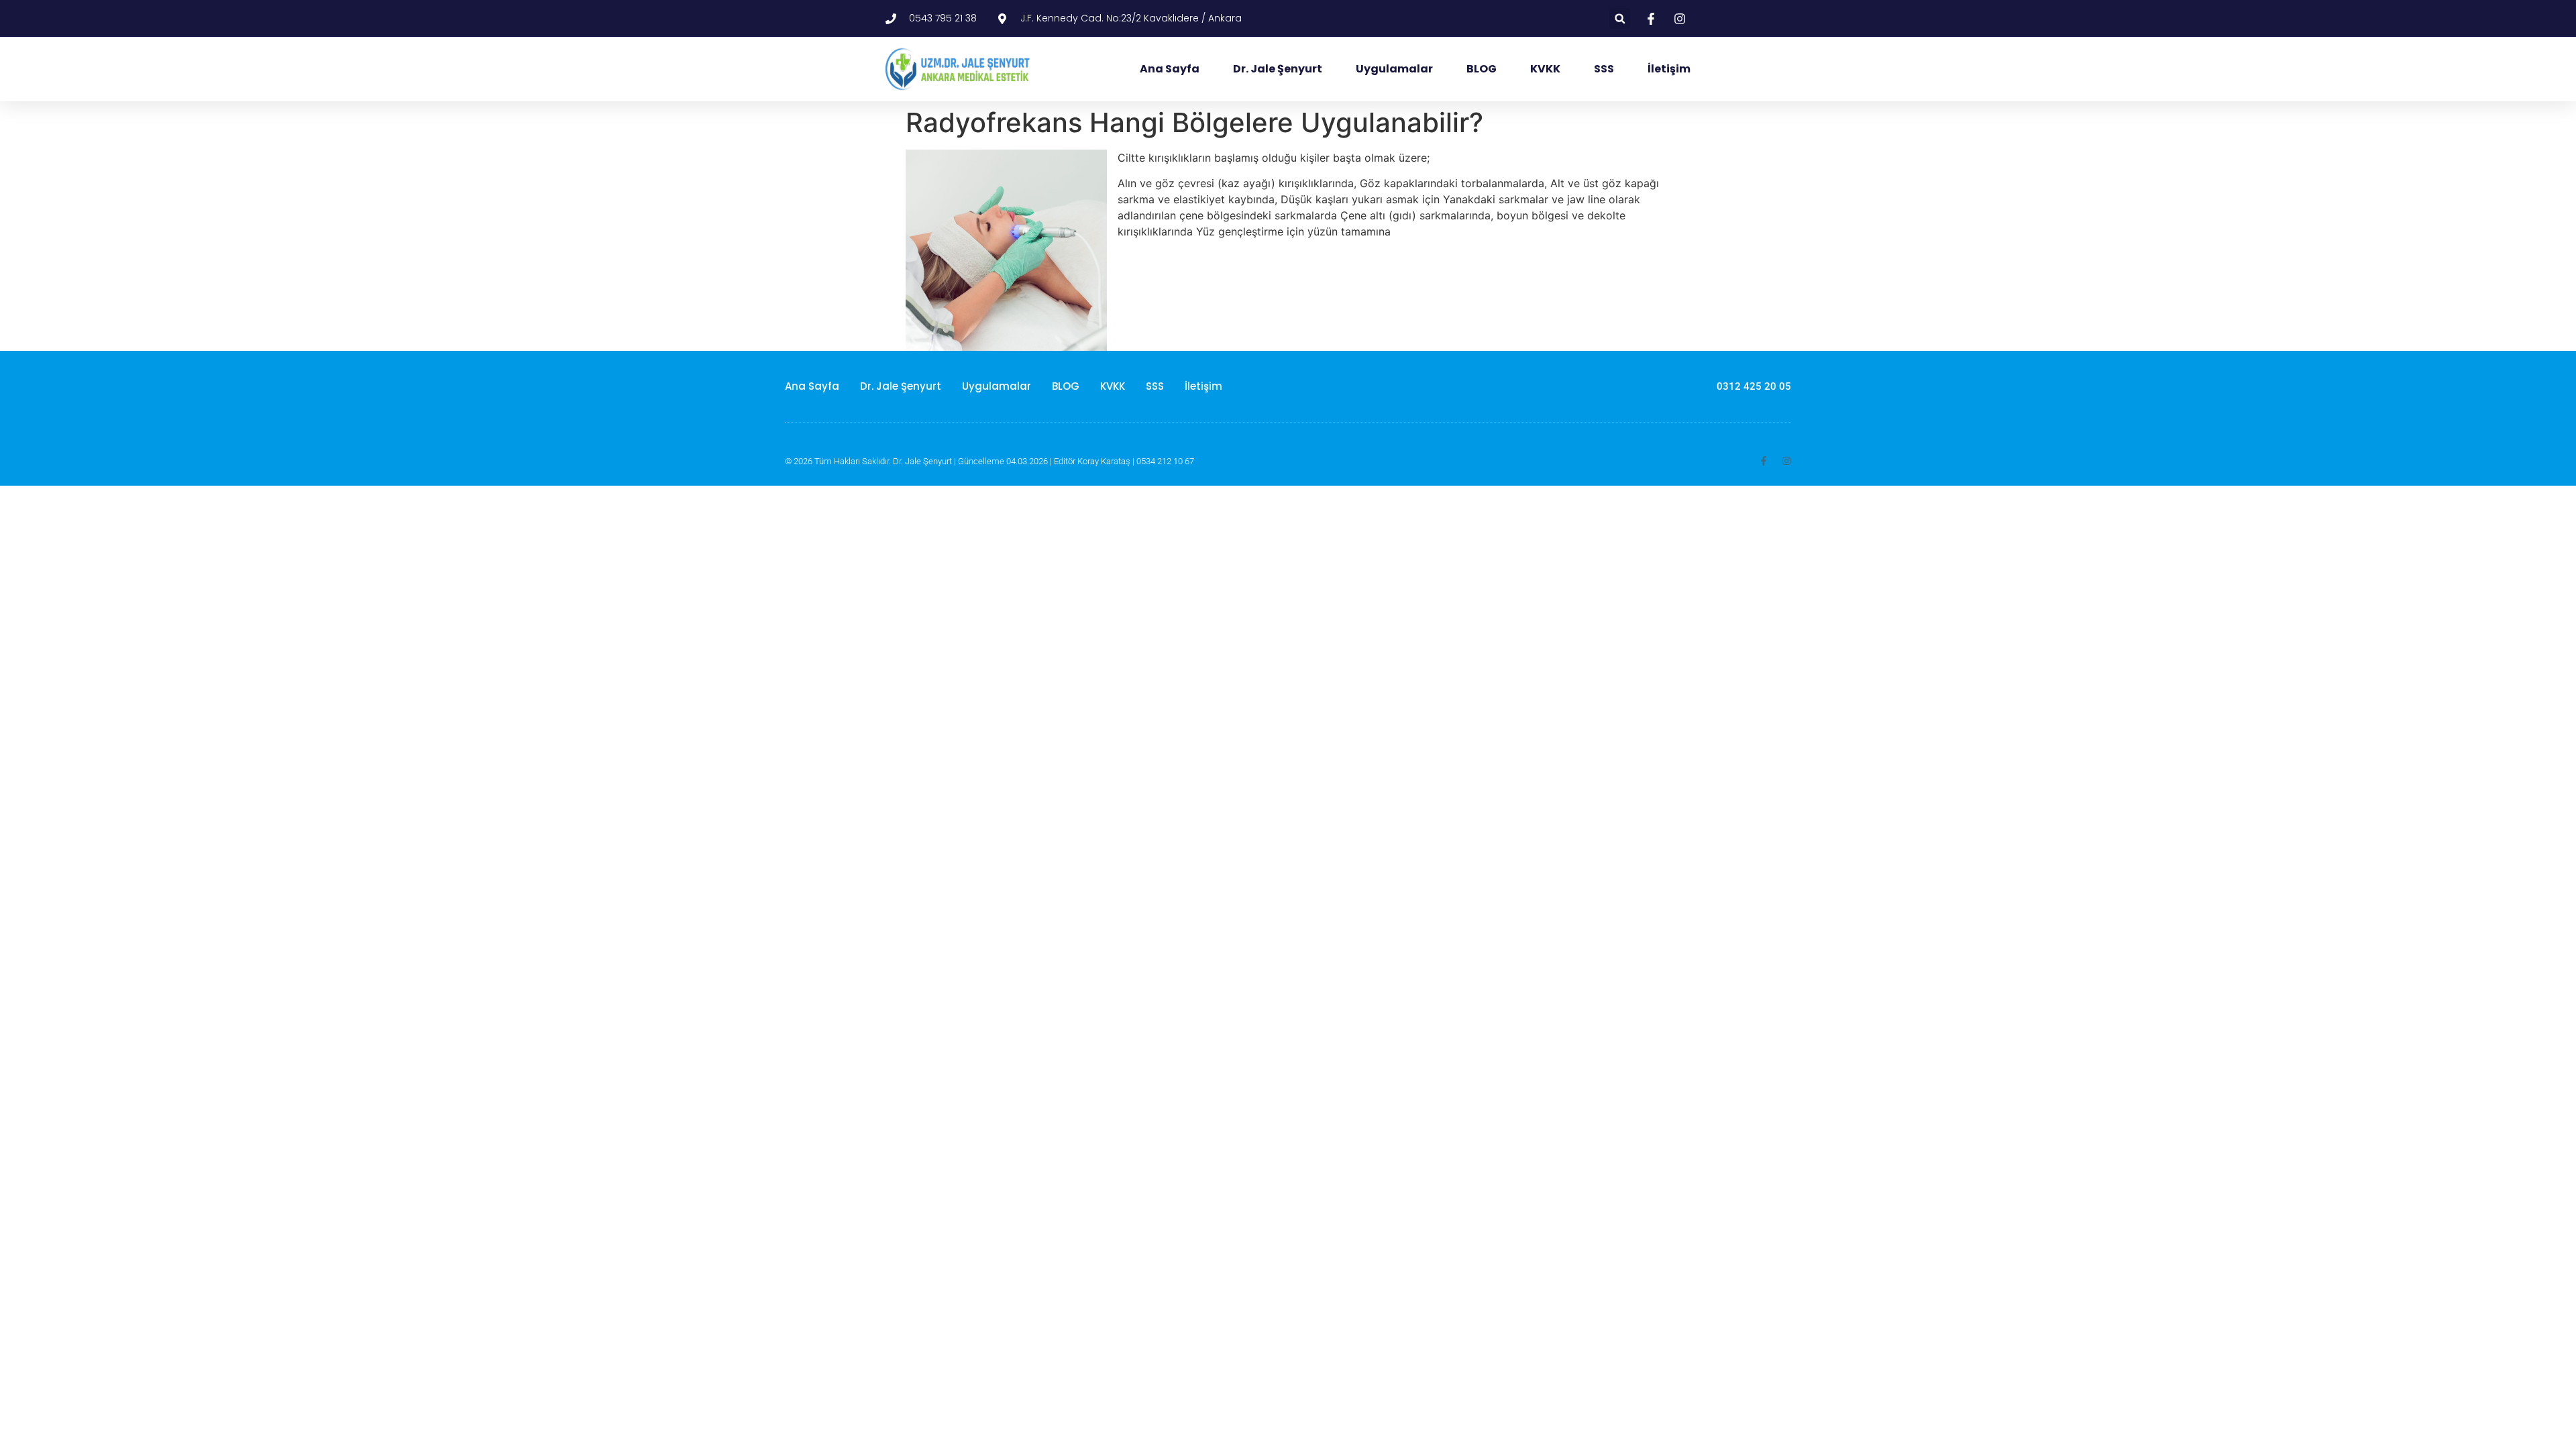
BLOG (1482, 69)
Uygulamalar (1394, 69)
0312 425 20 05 (1754, 386)
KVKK (1545, 69)
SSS (1604, 69)
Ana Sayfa (1170, 69)
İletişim (1669, 69)
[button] (1620, 18)
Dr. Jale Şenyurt (1278, 69)
